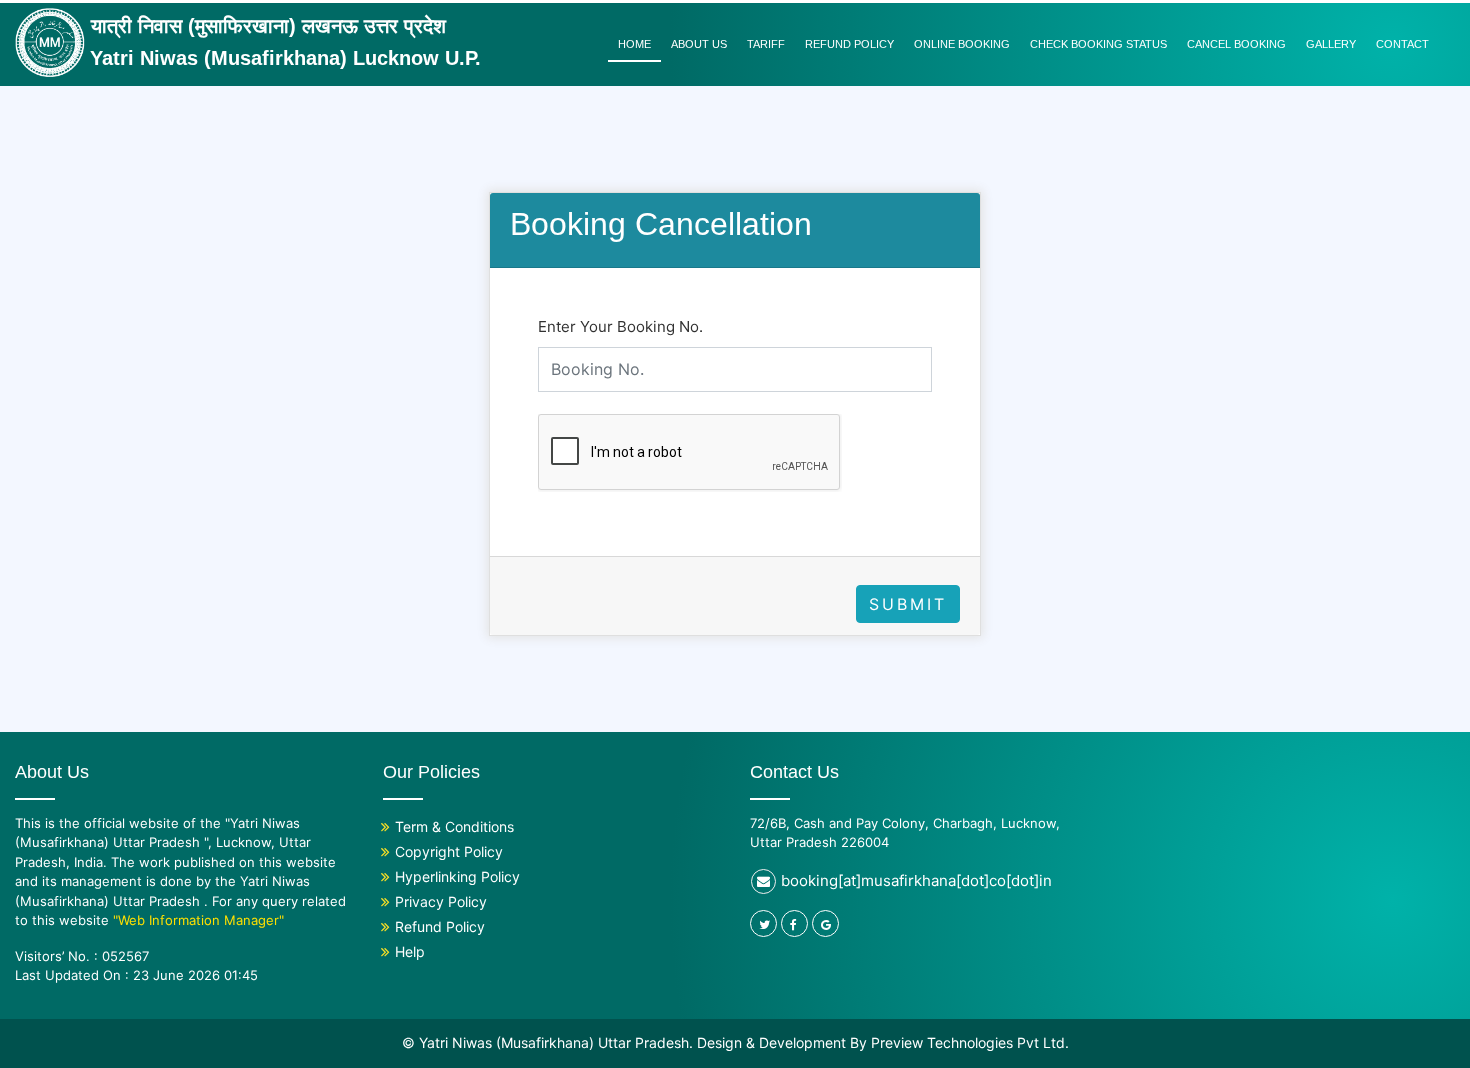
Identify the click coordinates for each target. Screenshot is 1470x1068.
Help (410, 951)
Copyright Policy (449, 851)
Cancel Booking (1236, 44)
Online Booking (962, 44)
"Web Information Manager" (198, 920)
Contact (1402, 44)
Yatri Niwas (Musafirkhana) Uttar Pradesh (554, 1042)
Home (634, 44)
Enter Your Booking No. (620, 326)
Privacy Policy (441, 901)
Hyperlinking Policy (457, 876)
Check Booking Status (1098, 44)
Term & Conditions (454, 826)
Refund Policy (849, 44)
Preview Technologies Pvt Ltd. (970, 1042)
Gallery (1331, 44)
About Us (699, 44)
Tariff (766, 44)
